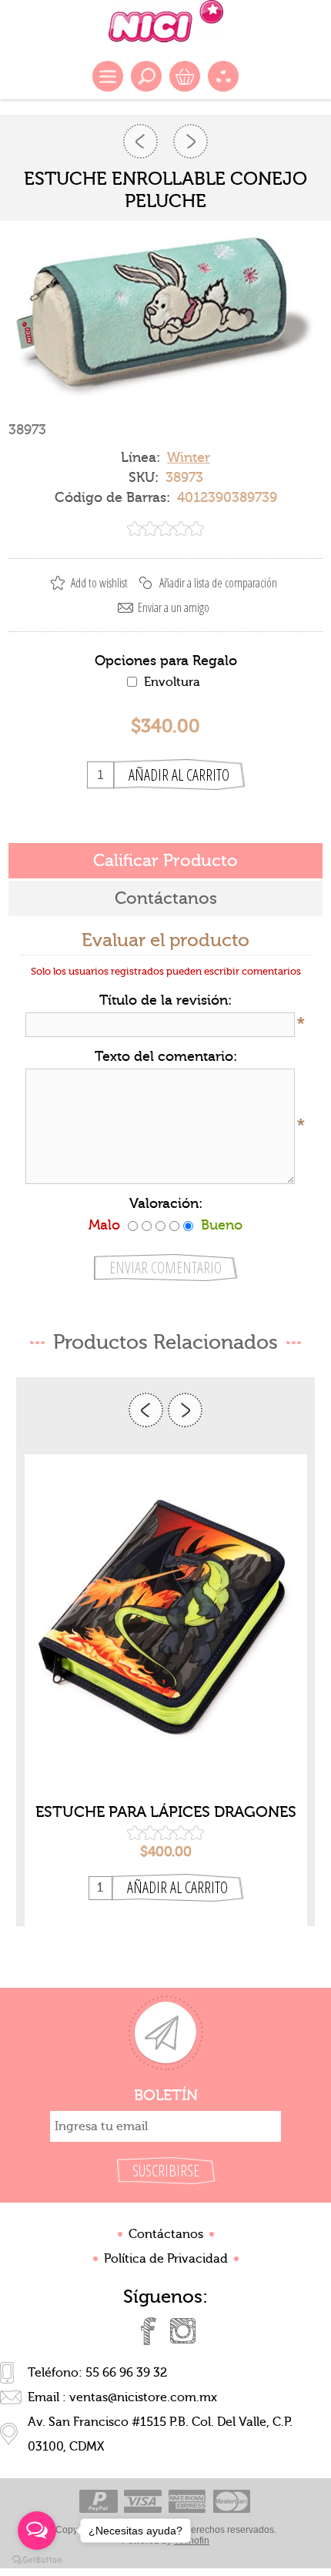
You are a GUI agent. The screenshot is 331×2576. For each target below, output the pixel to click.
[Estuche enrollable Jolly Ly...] (191, 141)
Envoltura (172, 682)
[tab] (166, 861)
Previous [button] (146, 1410)
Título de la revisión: (165, 1000)
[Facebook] (149, 2331)
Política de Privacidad (166, 2259)
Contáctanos (166, 2234)
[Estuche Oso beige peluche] (140, 141)
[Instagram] (182, 2331)
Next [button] (185, 1410)
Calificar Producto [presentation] (165, 861)
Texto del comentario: (166, 1057)
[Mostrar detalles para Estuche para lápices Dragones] (166, 1624)
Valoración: (166, 1204)
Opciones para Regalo (166, 661)
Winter (189, 458)
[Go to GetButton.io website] (37, 2560)
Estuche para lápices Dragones (166, 1812)
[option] (166, 1690)
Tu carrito (185, 76)
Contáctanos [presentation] (166, 898)
